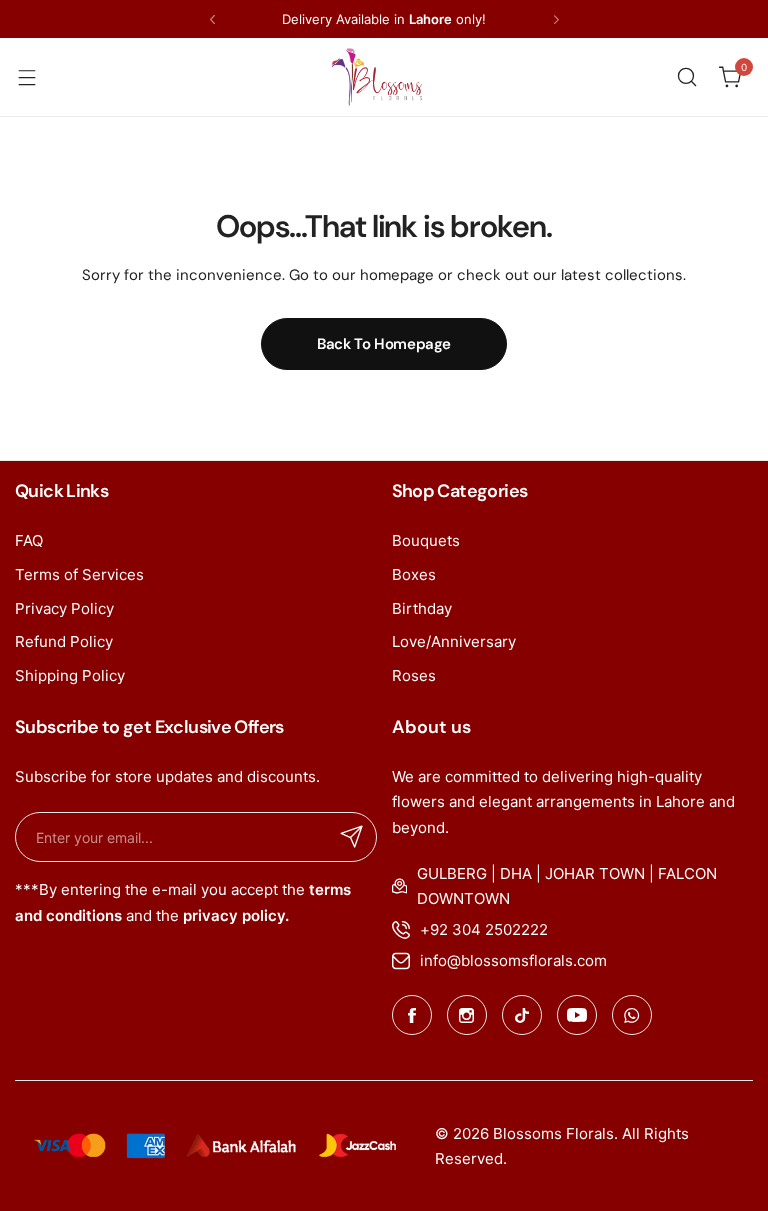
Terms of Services (79, 574)
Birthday (422, 608)
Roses (414, 675)
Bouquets (426, 540)
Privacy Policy (64, 608)
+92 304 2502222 (484, 929)
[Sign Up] (352, 837)
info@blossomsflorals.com (513, 960)
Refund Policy (64, 641)
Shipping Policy (70, 675)
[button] (212, 19)
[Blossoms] (377, 77)
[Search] (687, 77)
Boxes (414, 574)
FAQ (29, 540)
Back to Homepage (384, 344)
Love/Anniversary (454, 641)
